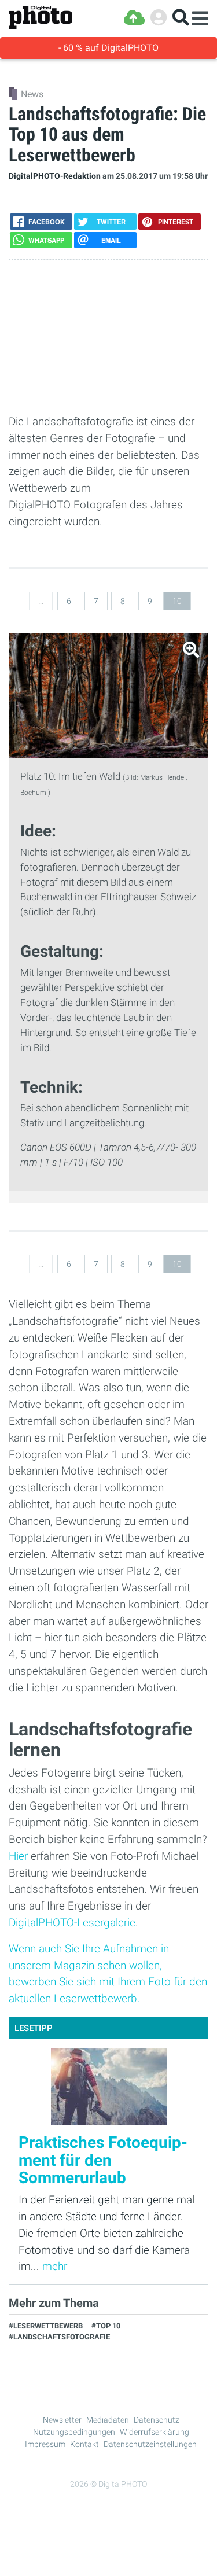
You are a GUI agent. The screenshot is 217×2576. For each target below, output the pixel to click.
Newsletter (62, 2420)
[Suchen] (181, 18)
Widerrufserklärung (155, 2432)
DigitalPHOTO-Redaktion (55, 176)
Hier (18, 1856)
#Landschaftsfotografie (59, 2337)
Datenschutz (157, 2420)
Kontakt (84, 2444)
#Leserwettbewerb (46, 2326)
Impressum (45, 2444)
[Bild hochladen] (134, 18)
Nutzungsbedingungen (74, 2432)
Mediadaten (108, 2420)
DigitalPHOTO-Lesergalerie (72, 1923)
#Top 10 (106, 2326)
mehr (55, 2266)
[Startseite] (41, 18)
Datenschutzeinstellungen (150, 2444)
